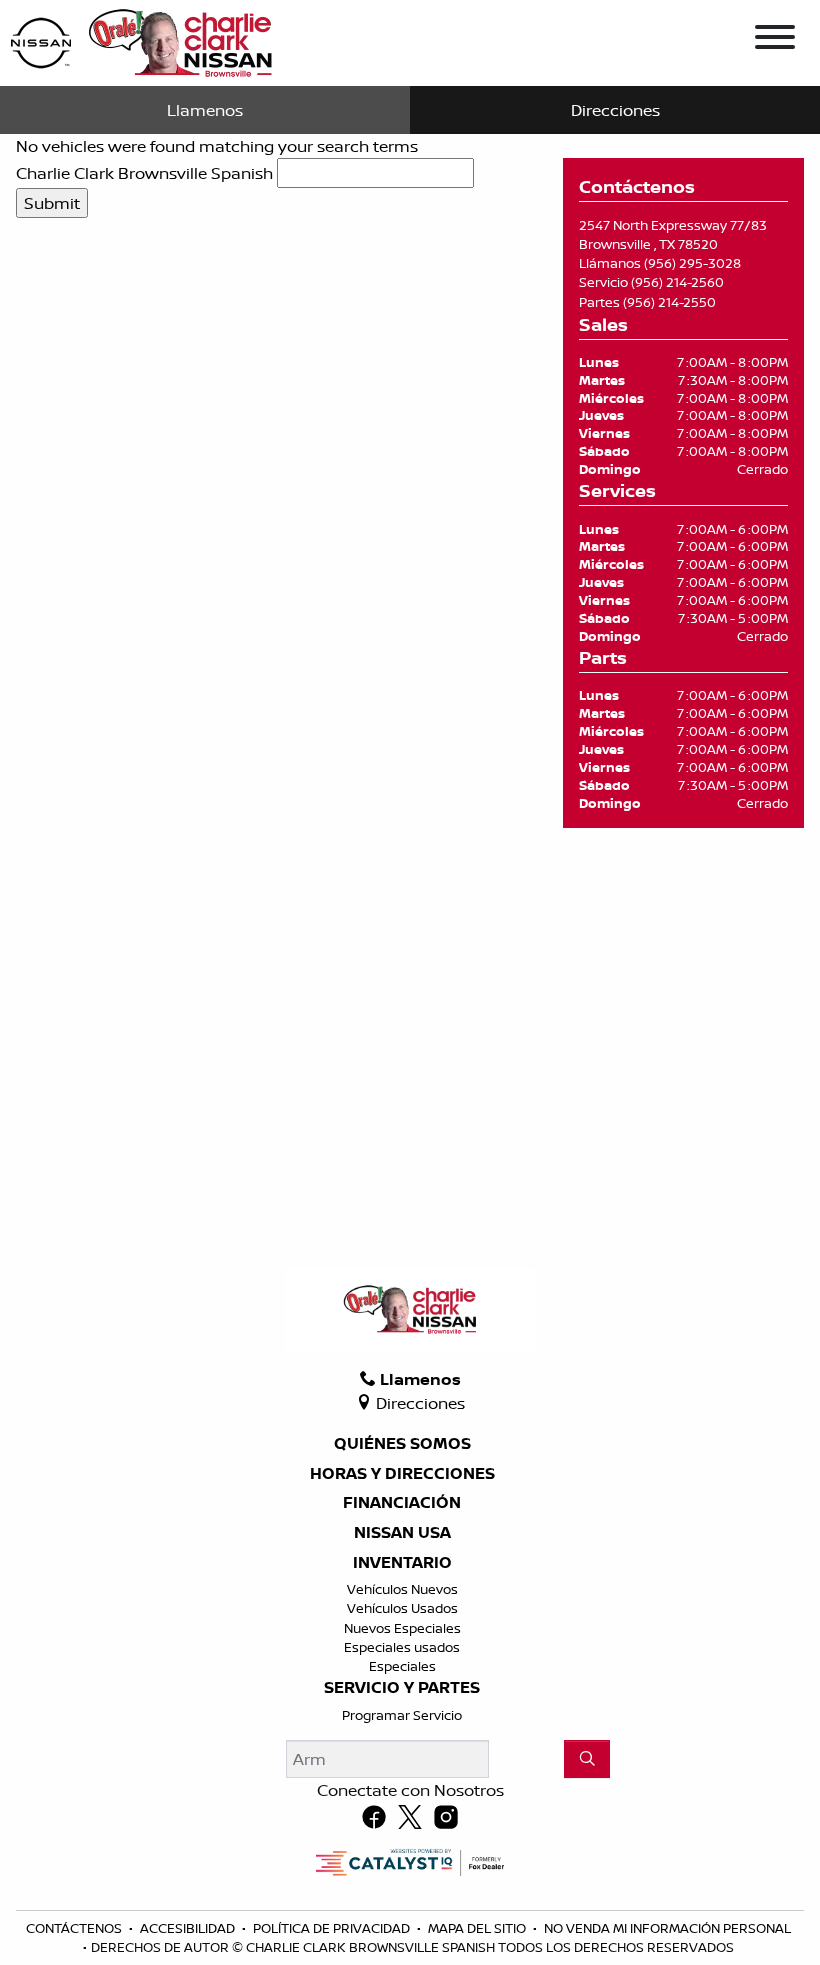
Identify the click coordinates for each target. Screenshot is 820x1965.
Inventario (402, 1563)
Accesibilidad (189, 1928)
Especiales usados (402, 1647)
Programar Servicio (402, 1715)
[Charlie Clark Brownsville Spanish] (142, 41)
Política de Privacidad (333, 1928)
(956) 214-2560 (677, 282)
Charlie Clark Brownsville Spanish (144, 173)
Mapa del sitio (478, 1928)
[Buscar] (587, 1759)
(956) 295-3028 (692, 263)
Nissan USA (402, 1533)
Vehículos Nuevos (402, 1589)
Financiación (402, 1503)
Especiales (402, 1666)
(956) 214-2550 (669, 302)
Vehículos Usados (402, 1608)
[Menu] (775, 40)
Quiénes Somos (402, 1444)
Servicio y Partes (402, 1688)
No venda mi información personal (667, 1928)
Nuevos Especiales (402, 1628)
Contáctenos (75, 1928)
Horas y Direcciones (402, 1474)
